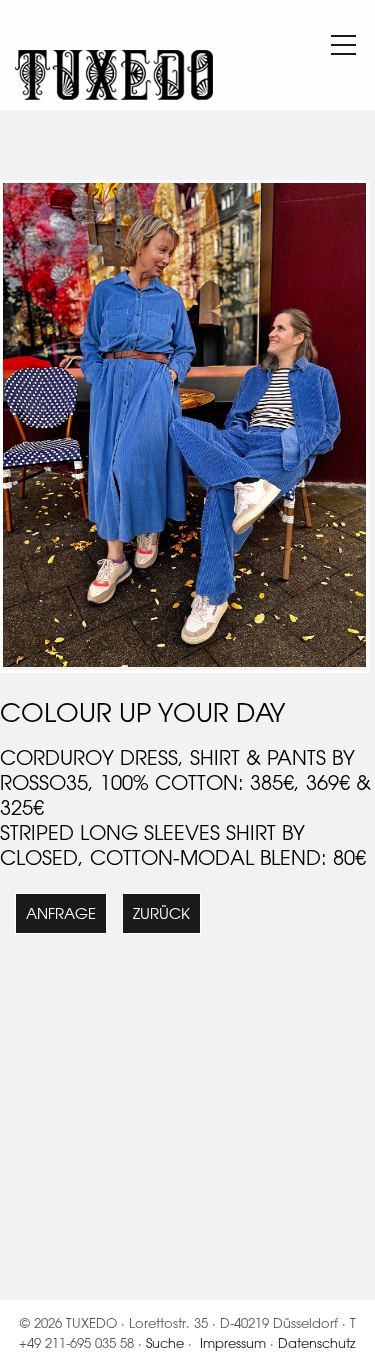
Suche (165, 1342)
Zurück (161, 913)
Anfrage (61, 913)
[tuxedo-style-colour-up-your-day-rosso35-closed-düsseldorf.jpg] (184, 661)
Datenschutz (317, 1342)
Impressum (233, 1342)
